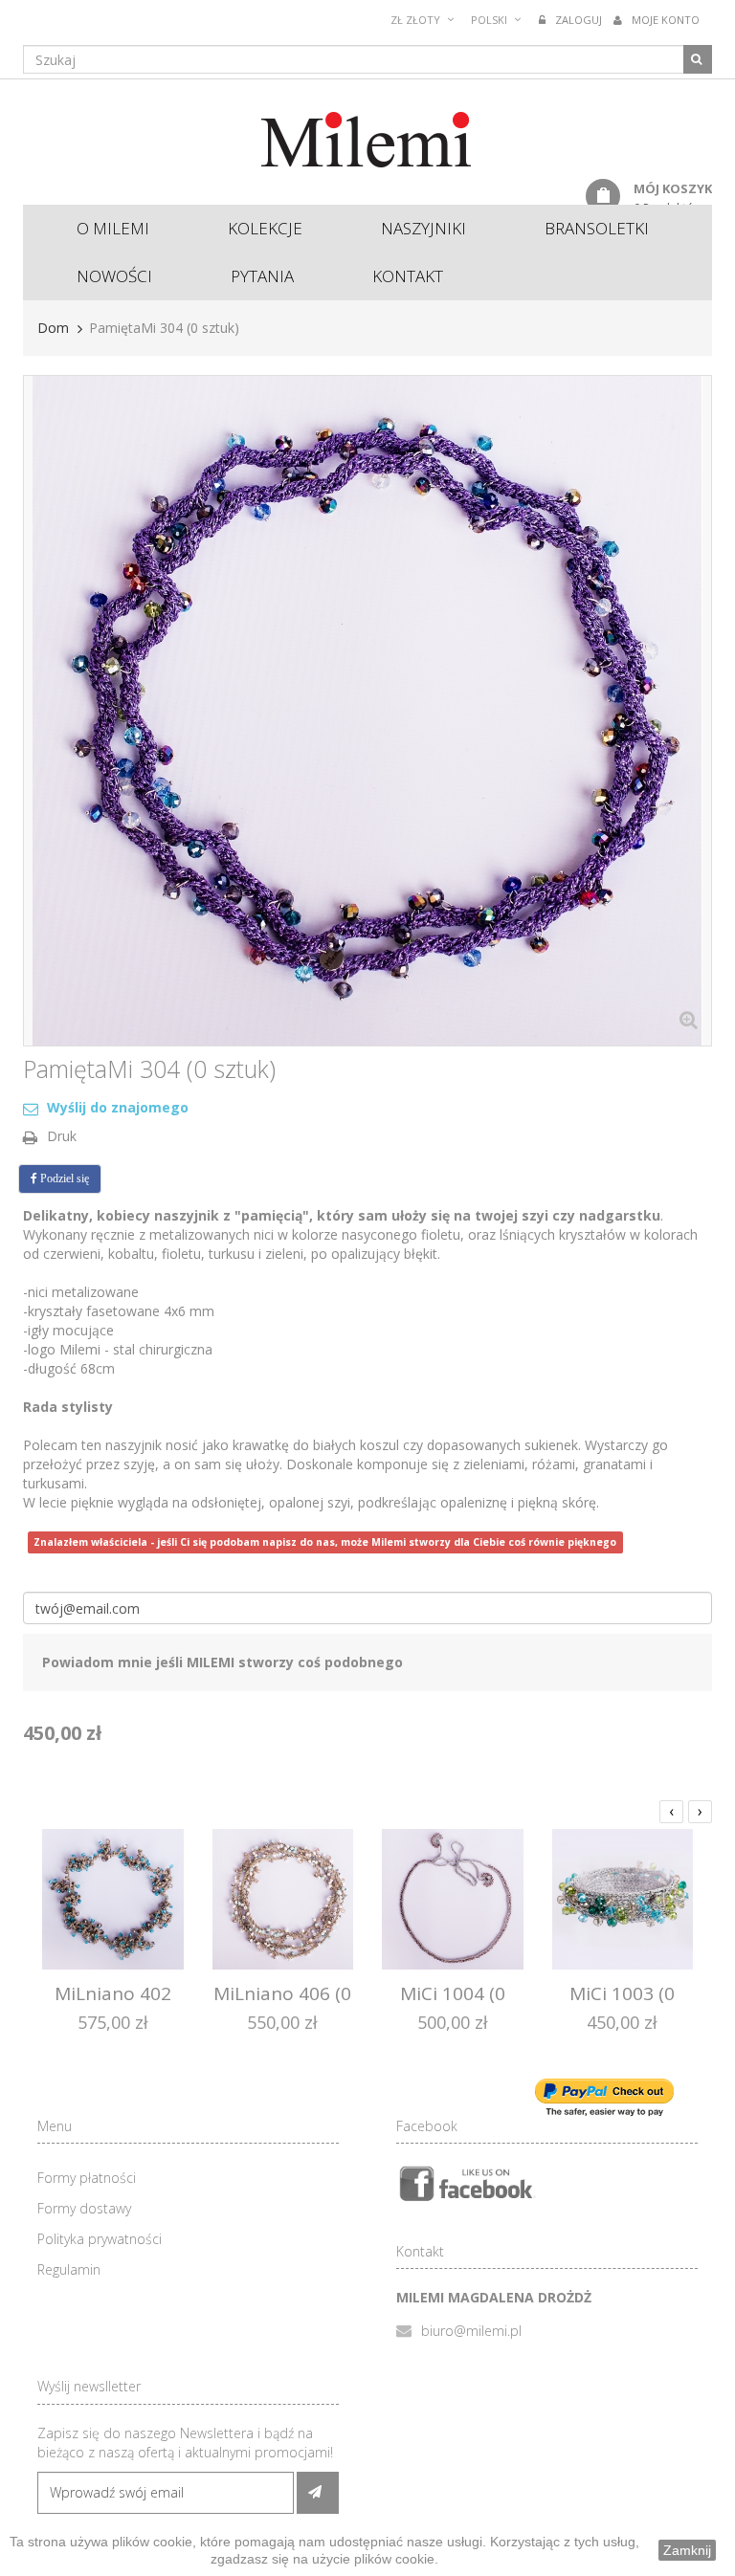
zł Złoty (415, 20)
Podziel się (63, 1178)
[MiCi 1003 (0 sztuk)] (623, 1897)
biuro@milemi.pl (471, 2331)
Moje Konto (666, 20)
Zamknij (687, 2550)
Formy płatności (87, 2178)
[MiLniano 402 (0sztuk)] (113, 1897)
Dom (53, 328)
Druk (62, 1136)
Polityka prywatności (100, 2239)
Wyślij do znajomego (118, 1107)
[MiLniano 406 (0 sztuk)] (283, 1897)
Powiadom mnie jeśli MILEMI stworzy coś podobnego (223, 1662)
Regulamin (69, 2269)
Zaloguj (579, 20)
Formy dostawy (84, 2208)
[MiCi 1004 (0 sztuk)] (453, 1897)
